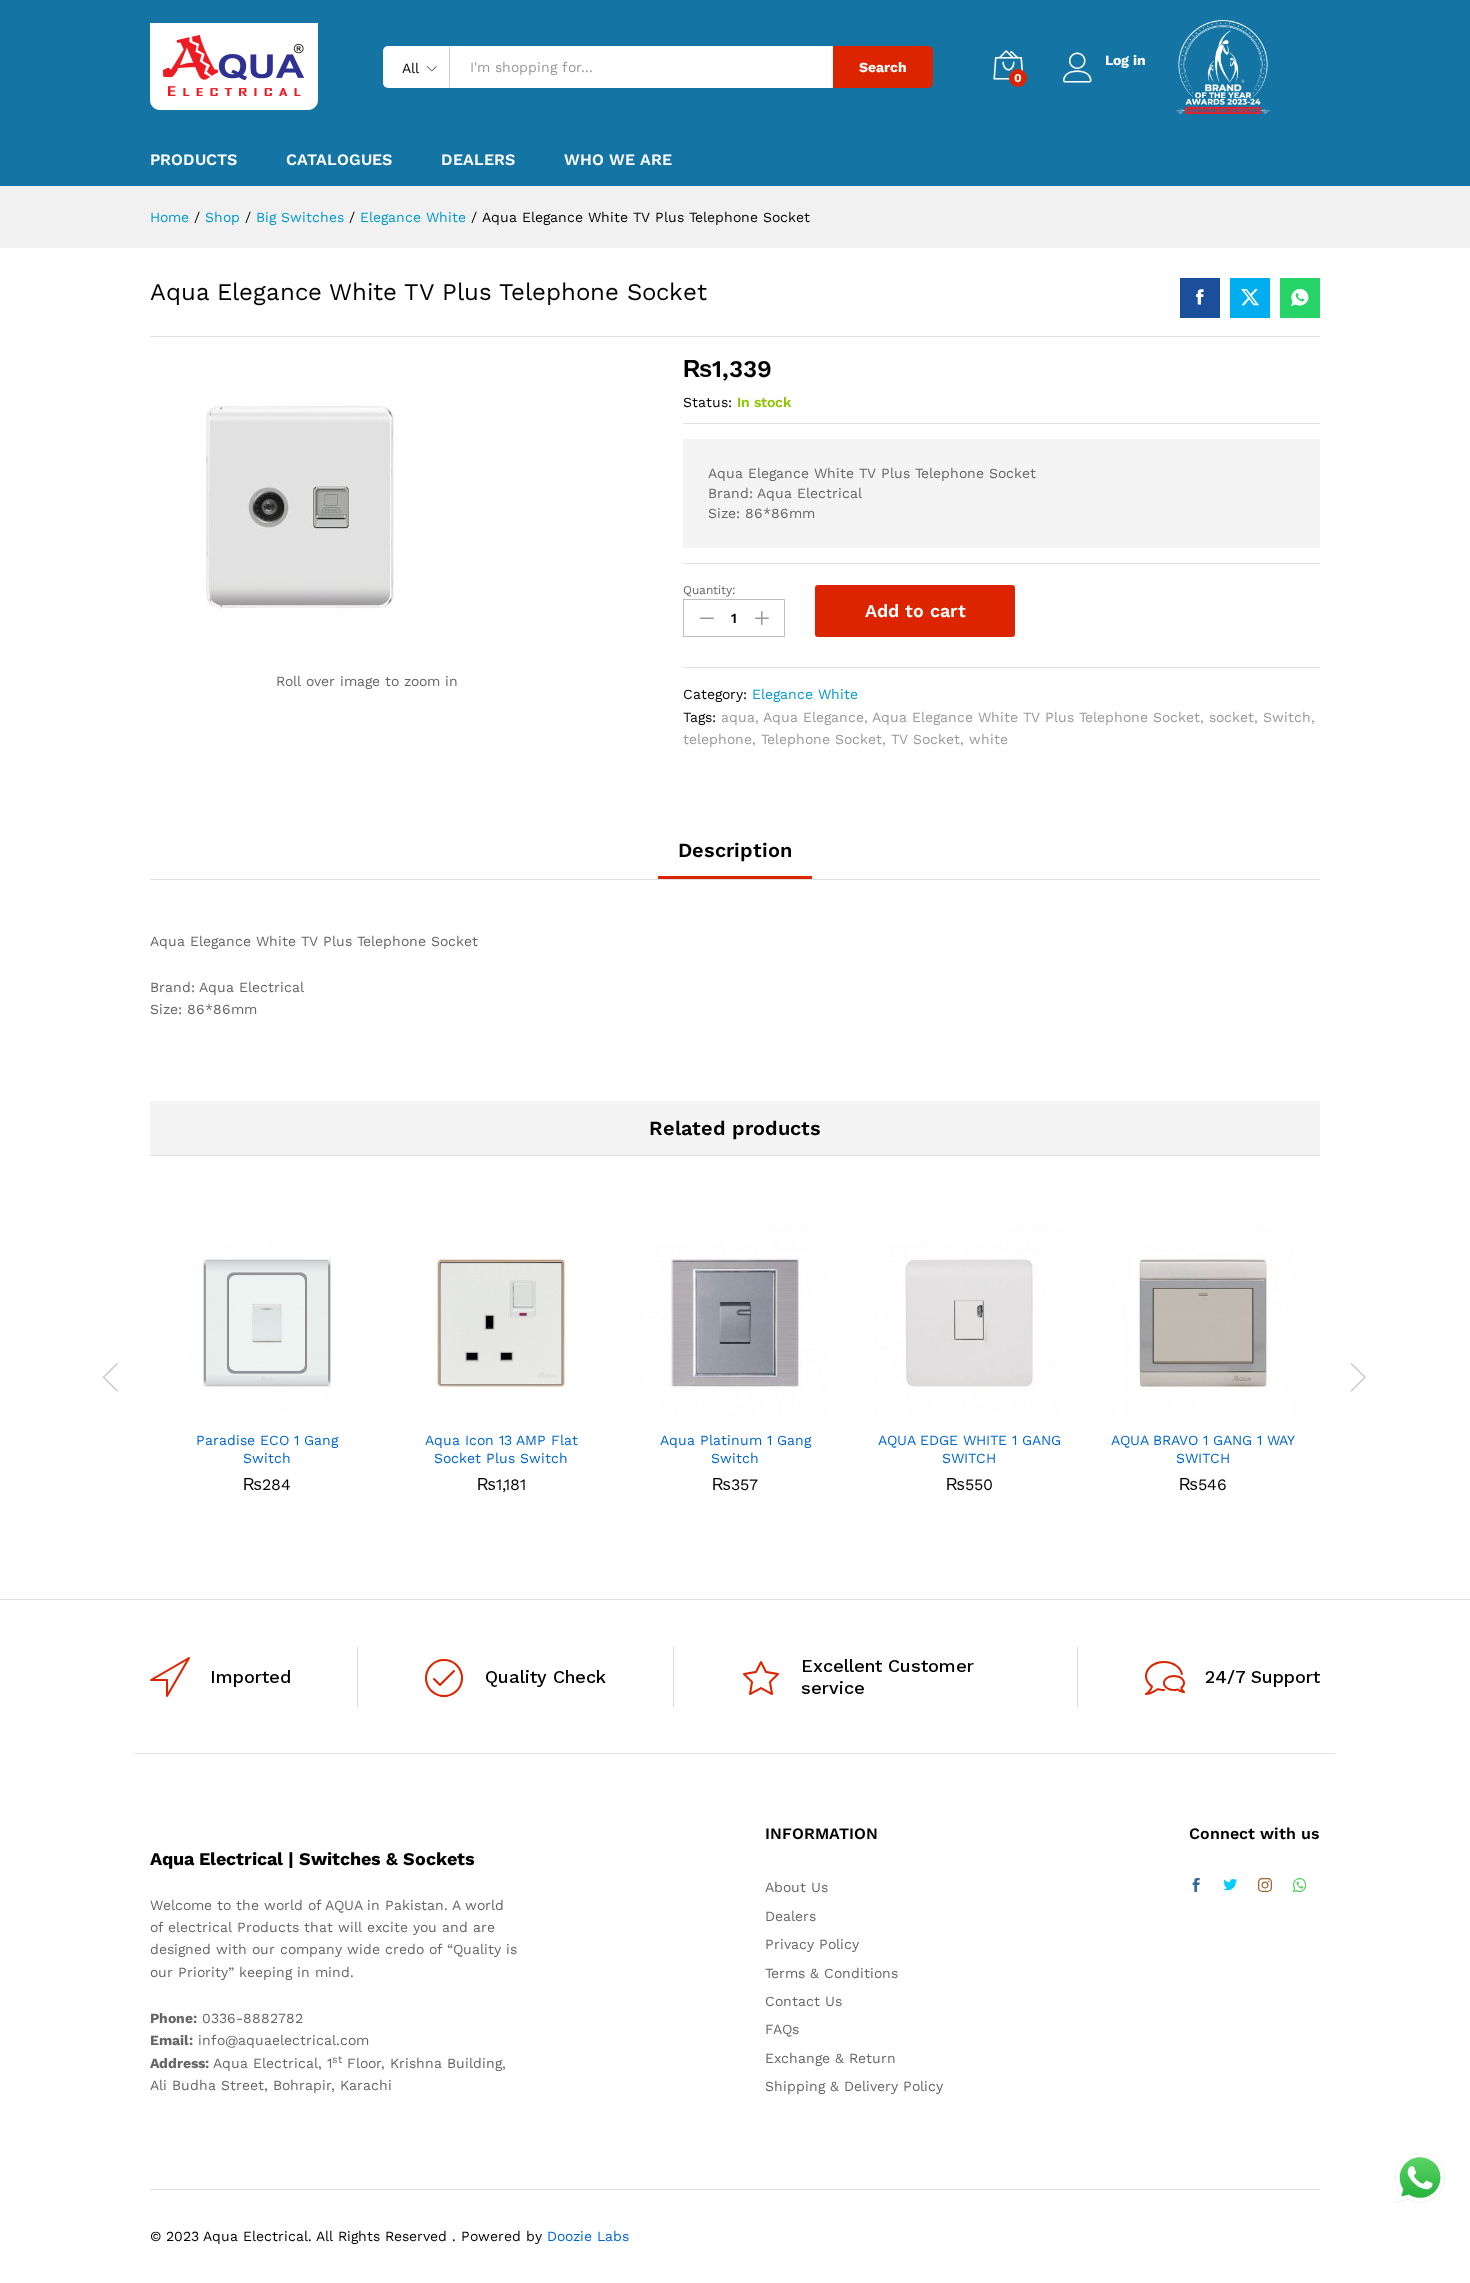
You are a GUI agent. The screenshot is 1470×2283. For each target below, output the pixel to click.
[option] (267, 1375)
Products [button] (193, 160)
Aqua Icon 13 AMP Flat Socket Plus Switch (501, 1449)
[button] (244, 1407)
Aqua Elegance (813, 717)
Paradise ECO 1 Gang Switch (267, 1449)
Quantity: (709, 590)
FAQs (782, 2029)
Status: (707, 402)
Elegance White (805, 694)
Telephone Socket (821, 739)
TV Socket (925, 739)
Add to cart (915, 610)
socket (1231, 717)
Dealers (478, 160)
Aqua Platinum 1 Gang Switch (735, 1449)
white (988, 739)
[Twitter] (1230, 1886)
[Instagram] (1265, 1886)
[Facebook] (1196, 1886)
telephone (717, 739)
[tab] (735, 859)
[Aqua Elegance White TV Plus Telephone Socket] (1200, 298)
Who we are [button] (618, 160)
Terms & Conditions (831, 1973)
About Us (796, 1887)
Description (735, 850)
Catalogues (339, 160)
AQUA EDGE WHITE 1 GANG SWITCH (969, 1449)
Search (883, 67)
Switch (1287, 717)
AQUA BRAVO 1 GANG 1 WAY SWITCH (1203, 1449)
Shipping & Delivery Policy (854, 2086)
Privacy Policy (812, 1944)
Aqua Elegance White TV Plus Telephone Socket (1036, 717)
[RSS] (1300, 1886)
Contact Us (803, 2001)
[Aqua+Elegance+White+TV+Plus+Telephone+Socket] (1250, 298)
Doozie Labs (588, 2236)
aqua (738, 717)
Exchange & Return (830, 2058)
